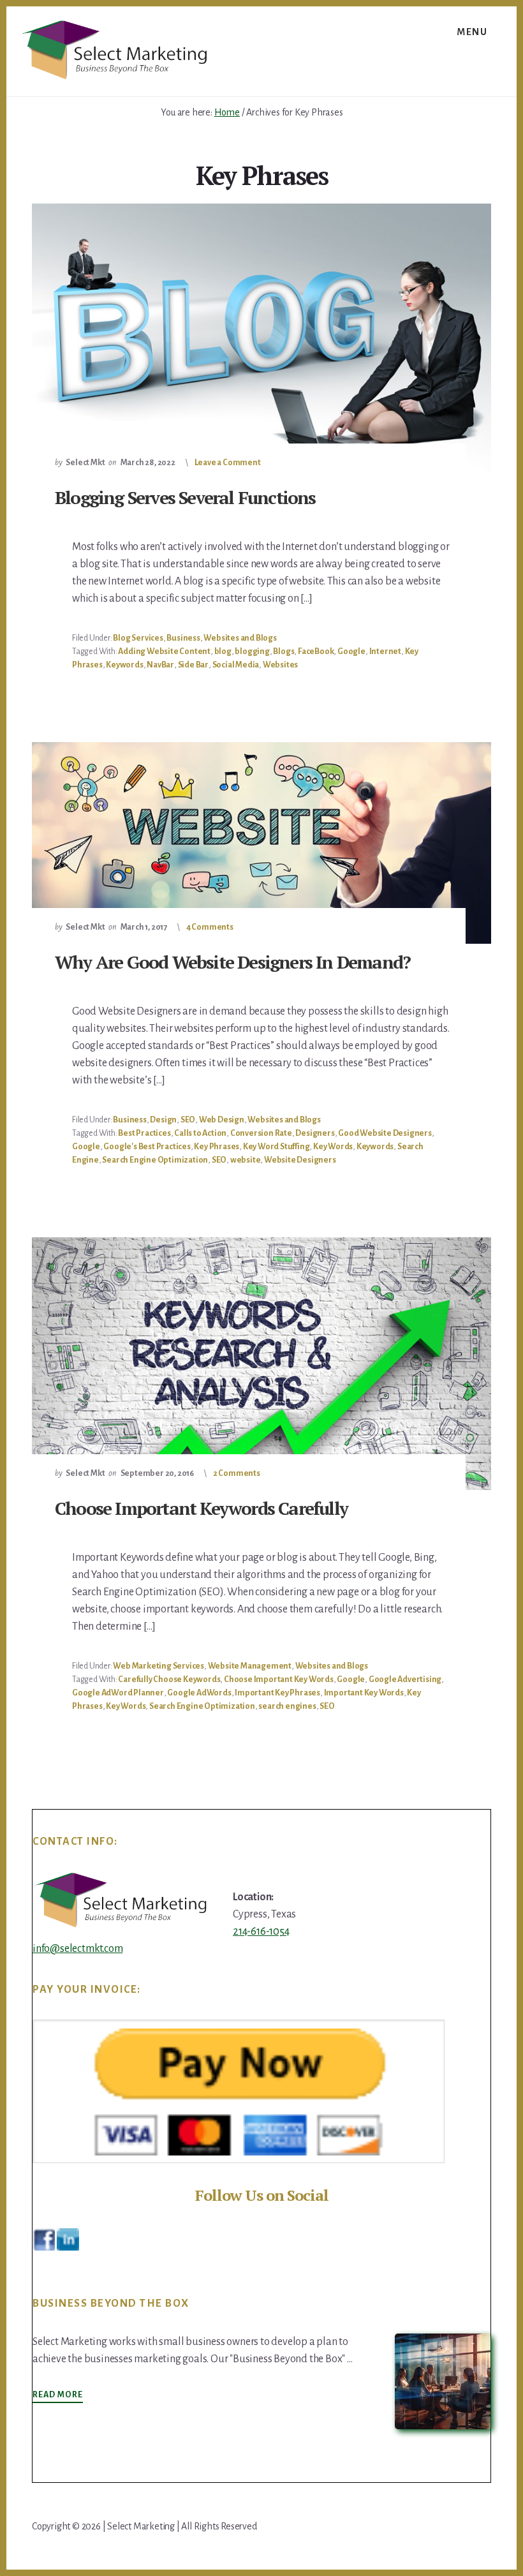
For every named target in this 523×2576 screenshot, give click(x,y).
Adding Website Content (164, 651)
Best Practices (144, 1133)
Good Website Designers (385, 1133)
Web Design (222, 1120)
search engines (287, 1706)
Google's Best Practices (147, 1147)
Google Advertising (405, 1679)
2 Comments (237, 1473)
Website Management (250, 1666)
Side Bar (193, 665)
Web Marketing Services (158, 1666)
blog (223, 651)
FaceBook (316, 651)
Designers (315, 1133)
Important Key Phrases (277, 1693)
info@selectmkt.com (77, 1949)
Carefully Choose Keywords (169, 1679)
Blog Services (138, 638)
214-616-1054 (261, 1932)
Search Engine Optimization (155, 1160)
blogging (252, 651)
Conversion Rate (261, 1133)
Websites (280, 665)
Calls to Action (200, 1133)
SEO (188, 1120)
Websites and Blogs (240, 638)
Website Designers (300, 1160)
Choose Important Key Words (279, 1679)
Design (163, 1120)
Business (183, 638)
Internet (385, 651)
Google (351, 651)
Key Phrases (217, 1147)
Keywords (124, 665)
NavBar (160, 665)
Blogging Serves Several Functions (185, 497)
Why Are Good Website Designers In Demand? (232, 962)
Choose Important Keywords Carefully (201, 1508)
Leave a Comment (228, 463)
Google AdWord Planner (118, 1693)
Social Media (236, 665)
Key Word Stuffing (276, 1147)
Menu (472, 32)
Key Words (333, 1147)
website (246, 1160)
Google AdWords (199, 1693)
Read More (58, 2395)
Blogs (284, 651)
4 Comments (210, 927)
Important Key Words (364, 1693)
